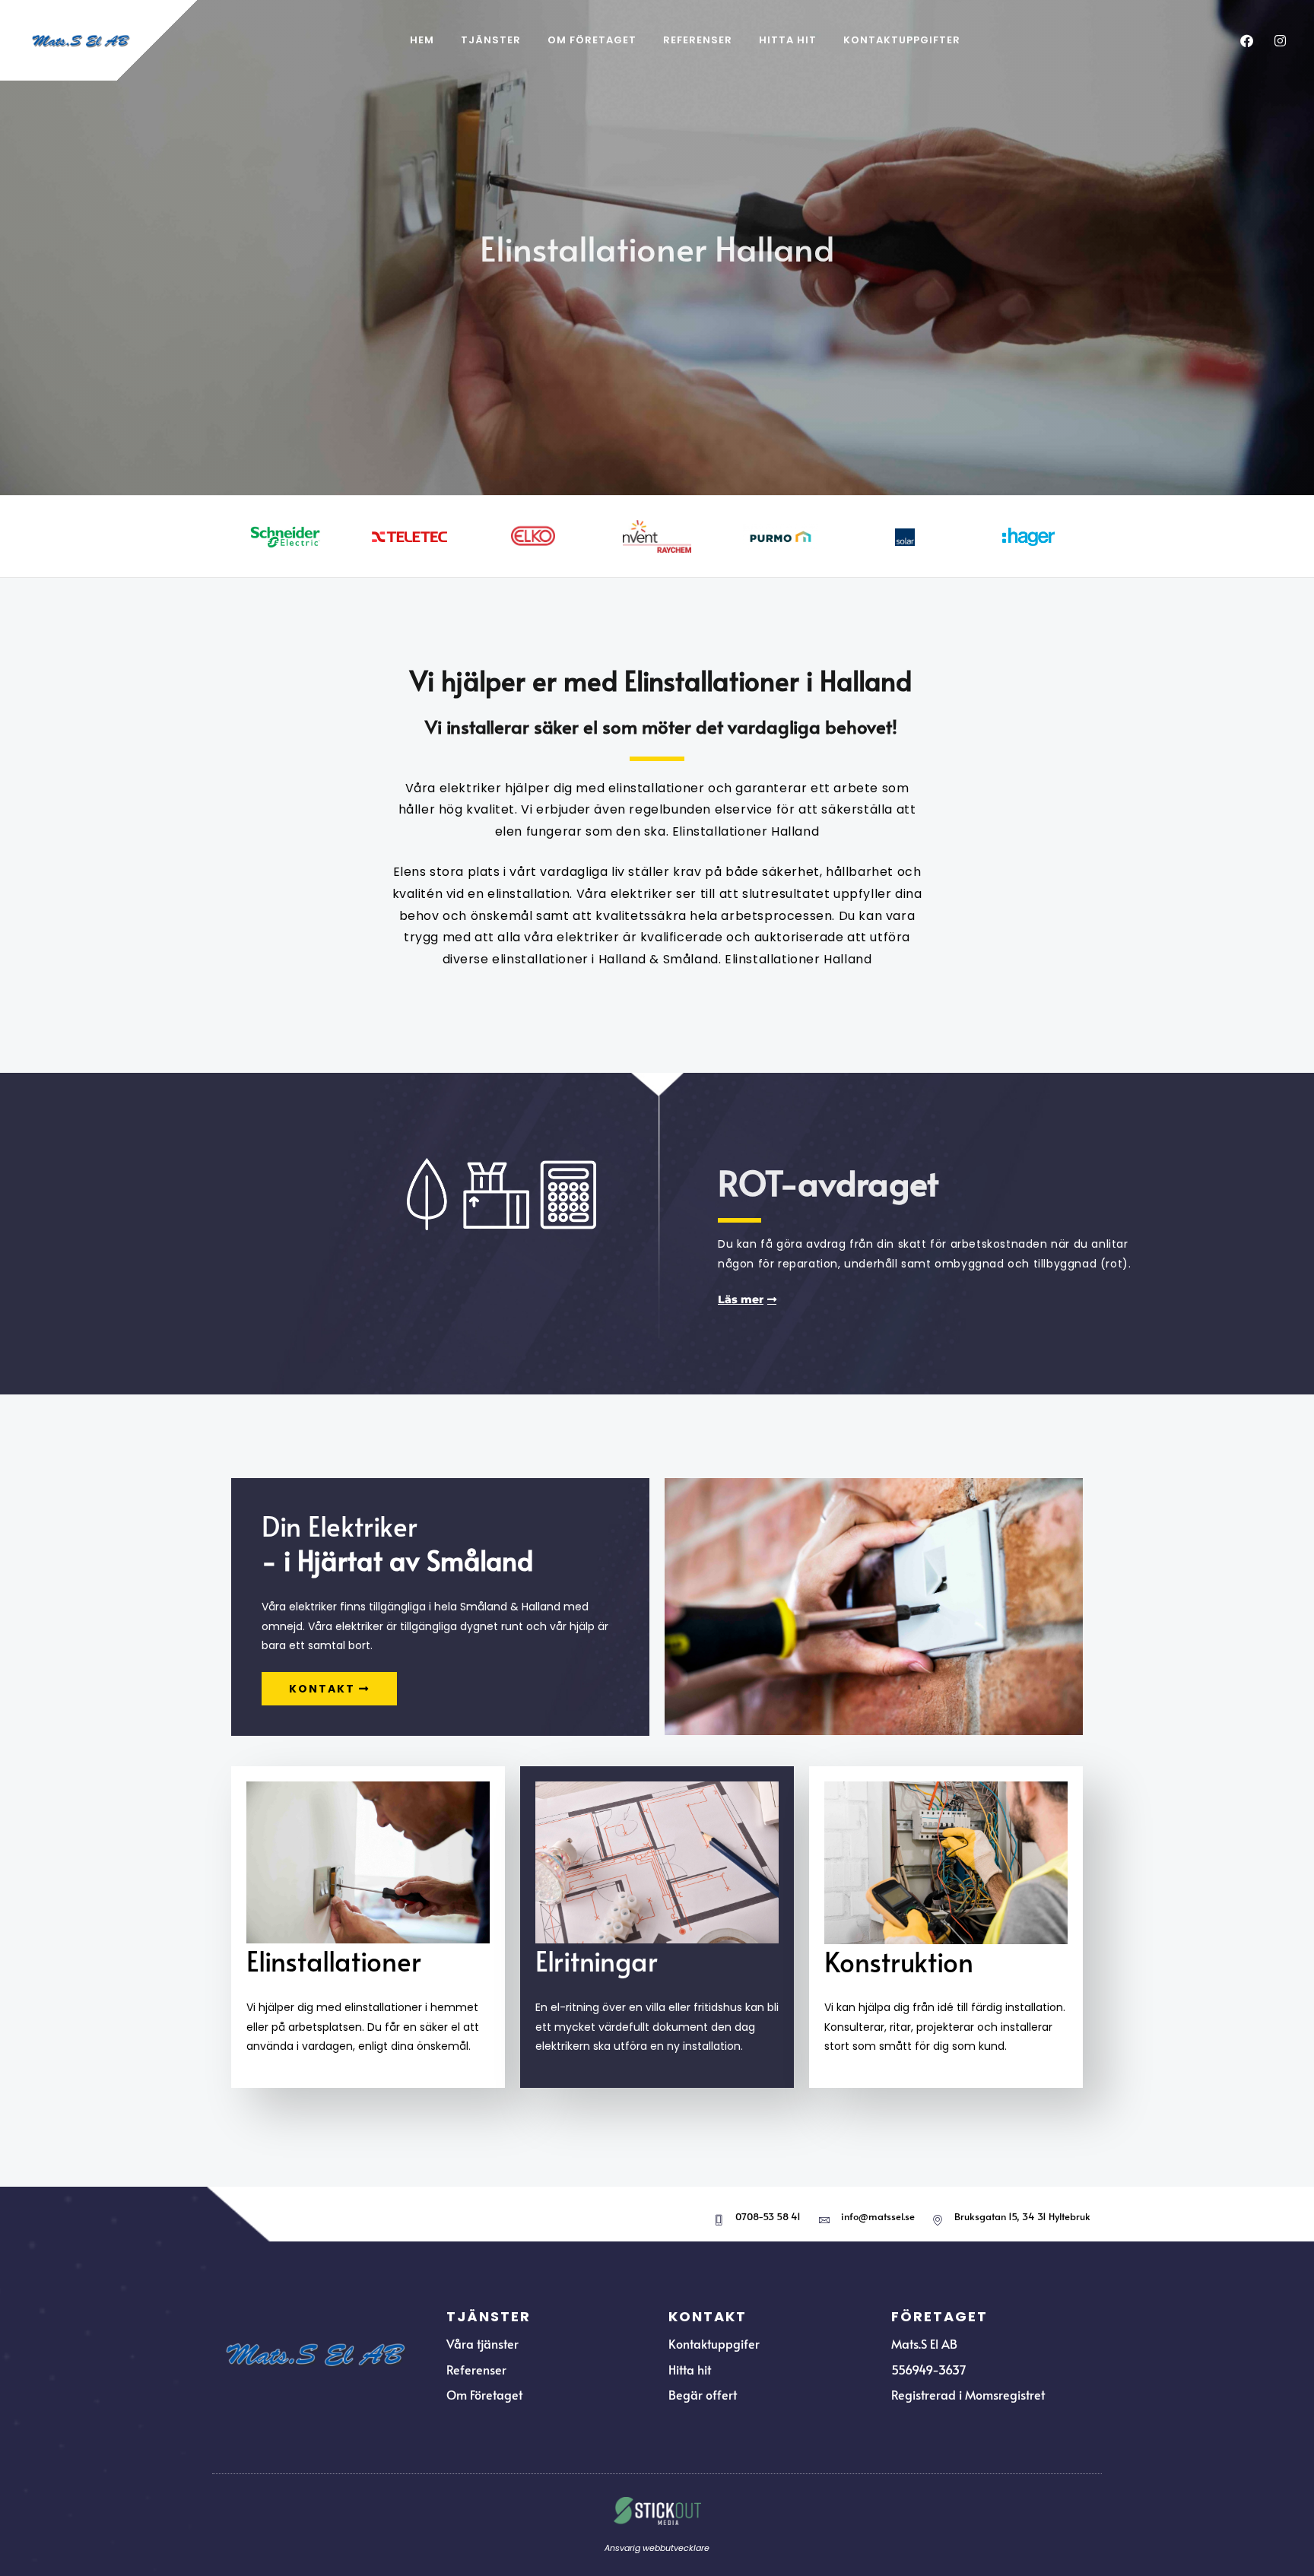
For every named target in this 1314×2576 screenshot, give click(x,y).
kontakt (322, 1689)
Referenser (698, 40)
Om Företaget (592, 40)
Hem (422, 40)
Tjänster (491, 40)
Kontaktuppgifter (902, 40)
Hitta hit (788, 40)
